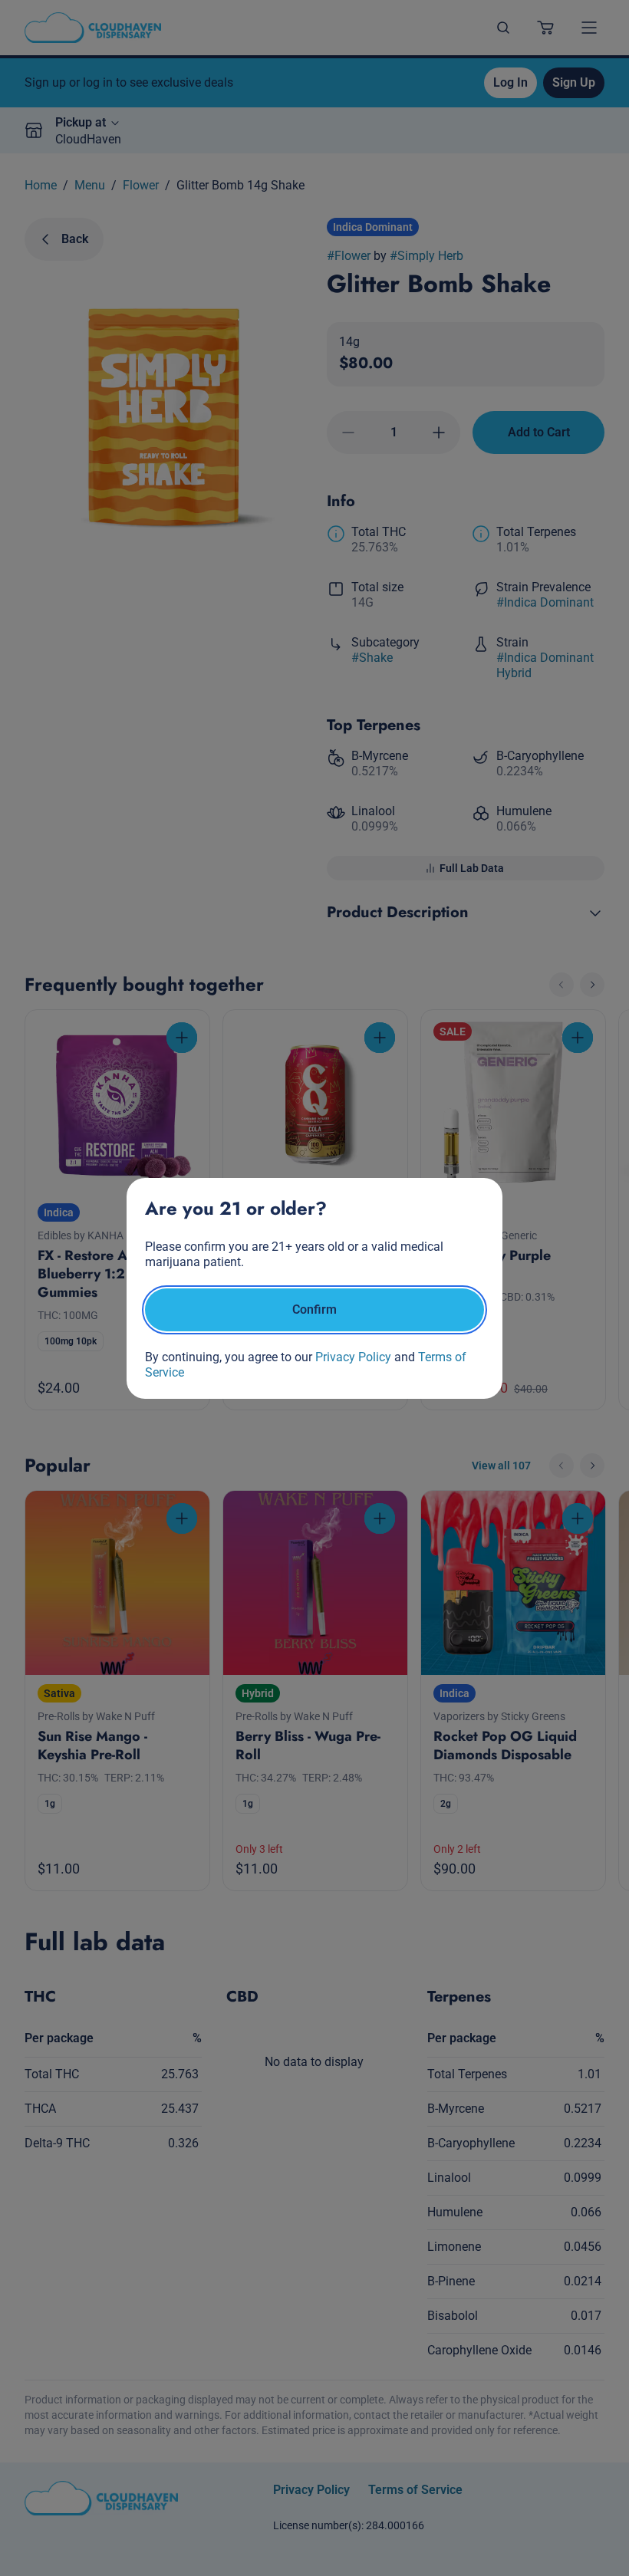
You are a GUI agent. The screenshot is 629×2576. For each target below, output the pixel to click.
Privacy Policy (353, 1357)
